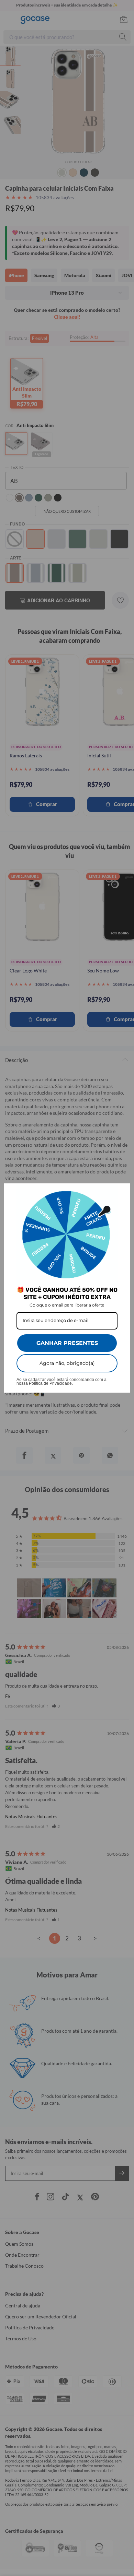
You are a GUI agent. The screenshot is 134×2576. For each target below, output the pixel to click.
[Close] (122, 1192)
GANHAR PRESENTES (67, 1343)
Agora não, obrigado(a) (67, 1363)
